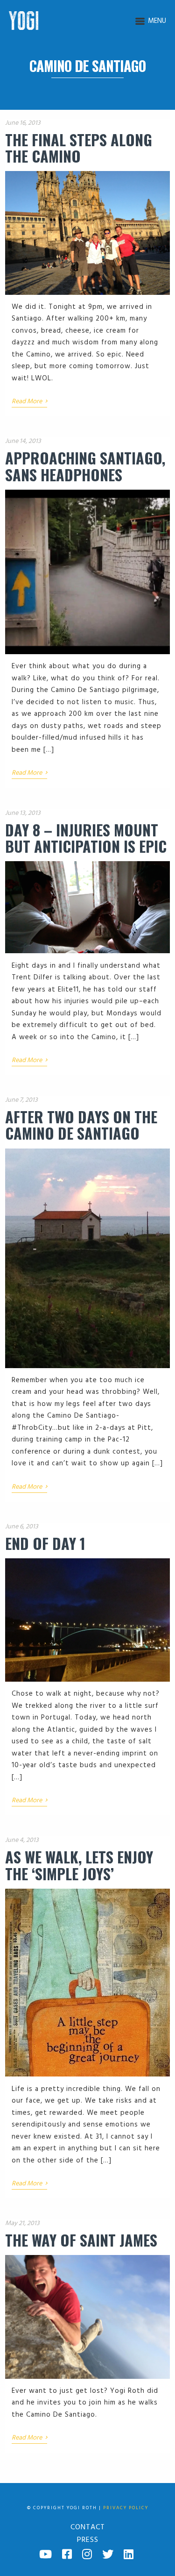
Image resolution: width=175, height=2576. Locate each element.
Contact (88, 2527)
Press (88, 2540)
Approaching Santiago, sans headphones (85, 466)
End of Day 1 (45, 1543)
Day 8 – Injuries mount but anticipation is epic (86, 838)
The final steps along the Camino (79, 148)
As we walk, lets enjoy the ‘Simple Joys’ (79, 1865)
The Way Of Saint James (81, 2240)
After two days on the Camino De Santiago (81, 1125)
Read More (29, 402)
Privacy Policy (126, 2508)
